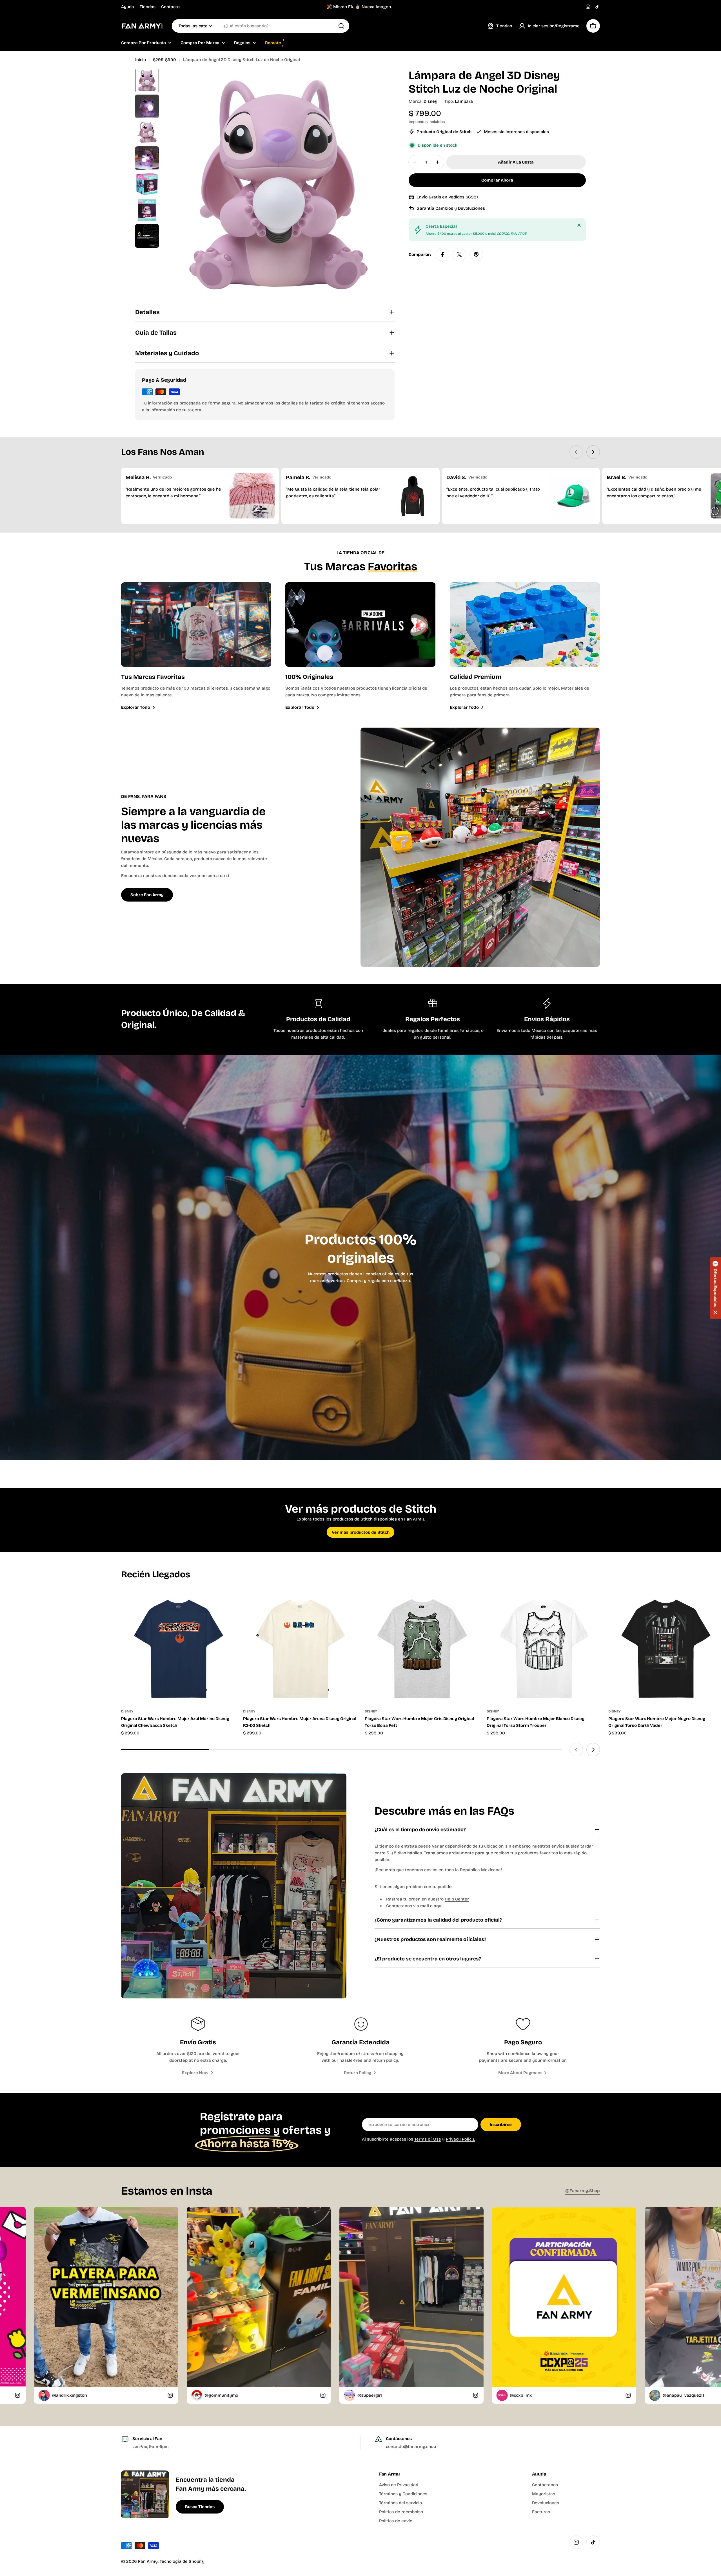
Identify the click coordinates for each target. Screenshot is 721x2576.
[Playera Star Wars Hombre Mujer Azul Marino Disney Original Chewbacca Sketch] (178, 1646)
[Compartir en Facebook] (442, 254)
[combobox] (261, 26)
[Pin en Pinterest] (476, 254)
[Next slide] (593, 452)
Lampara (464, 101)
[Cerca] (579, 225)
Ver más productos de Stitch (361, 1532)
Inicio (141, 60)
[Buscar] (341, 26)
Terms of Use (428, 2139)
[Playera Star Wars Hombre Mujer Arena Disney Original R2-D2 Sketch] (300, 1646)
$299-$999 (164, 60)
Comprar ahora (497, 180)
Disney (430, 101)
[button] (715, 1288)
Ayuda (128, 7)
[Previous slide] (576, 452)
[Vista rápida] (226, 1602)
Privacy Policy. (460, 2139)
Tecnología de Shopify (182, 2561)
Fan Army (148, 2561)
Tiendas (148, 7)
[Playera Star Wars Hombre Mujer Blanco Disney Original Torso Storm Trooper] (543, 1646)
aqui (438, 1906)
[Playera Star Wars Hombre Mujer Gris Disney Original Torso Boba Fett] (421, 1646)
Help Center (457, 1899)
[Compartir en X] (459, 254)
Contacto (170, 7)
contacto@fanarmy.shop (411, 2447)
